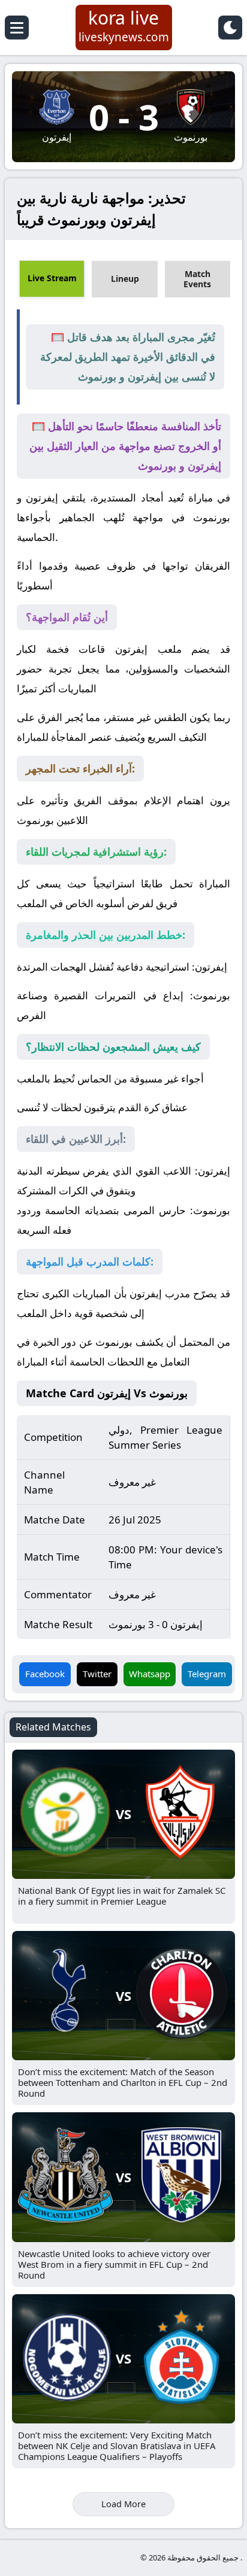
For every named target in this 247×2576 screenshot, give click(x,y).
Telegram (207, 1674)
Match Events (197, 279)
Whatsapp (150, 1674)
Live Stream (52, 278)
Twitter (97, 1674)
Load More (123, 2504)
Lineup (125, 279)
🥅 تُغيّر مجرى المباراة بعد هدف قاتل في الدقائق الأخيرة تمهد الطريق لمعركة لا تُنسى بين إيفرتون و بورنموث (128, 357)
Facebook (45, 1674)
